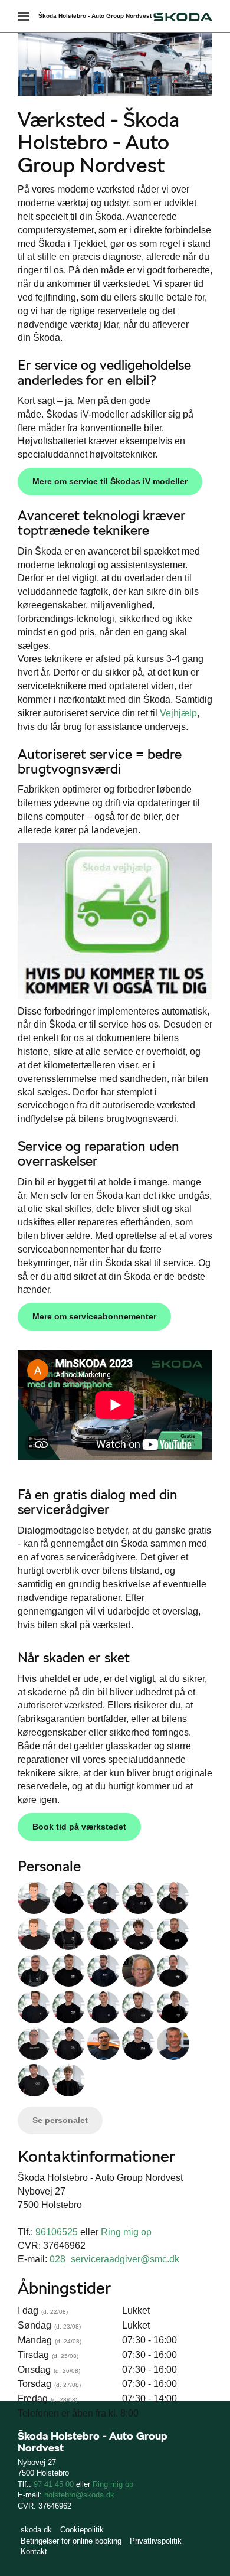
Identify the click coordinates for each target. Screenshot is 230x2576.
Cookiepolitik (82, 2530)
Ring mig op (126, 2232)
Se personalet (60, 2120)
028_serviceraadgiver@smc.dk (114, 2259)
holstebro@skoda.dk (79, 2495)
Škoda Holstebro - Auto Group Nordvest (95, 16)
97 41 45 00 (54, 2484)
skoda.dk (36, 2530)
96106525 (57, 2232)
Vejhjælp (178, 713)
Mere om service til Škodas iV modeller (110, 481)
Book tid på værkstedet (79, 1827)
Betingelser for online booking (71, 2541)
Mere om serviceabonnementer (94, 1316)
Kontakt (34, 2551)
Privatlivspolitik (156, 2541)
